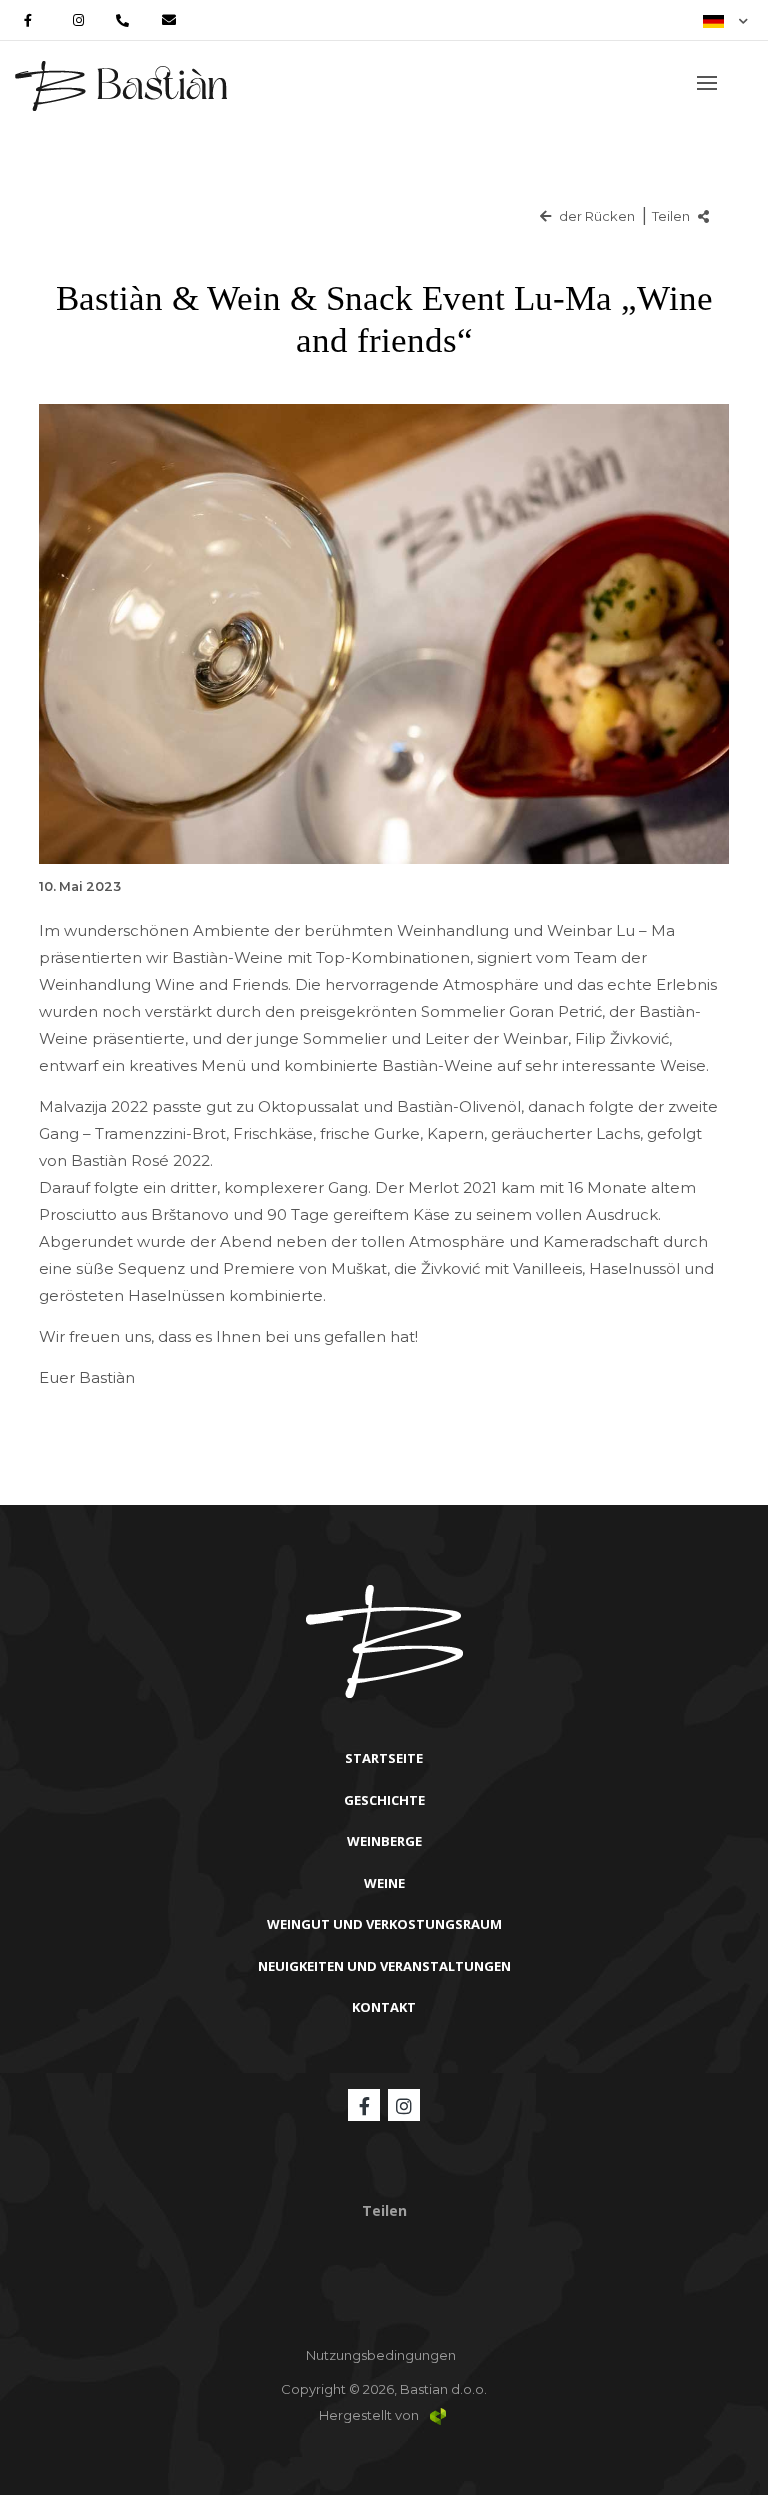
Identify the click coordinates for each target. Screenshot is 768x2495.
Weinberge (384, 1841)
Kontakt (384, 2007)
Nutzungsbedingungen (381, 2355)
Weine (384, 1883)
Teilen (672, 216)
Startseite (384, 1758)
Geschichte (384, 1800)
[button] (725, 20)
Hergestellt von (370, 2415)
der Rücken (595, 216)
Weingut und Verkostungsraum (384, 1924)
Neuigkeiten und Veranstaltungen (384, 1966)
